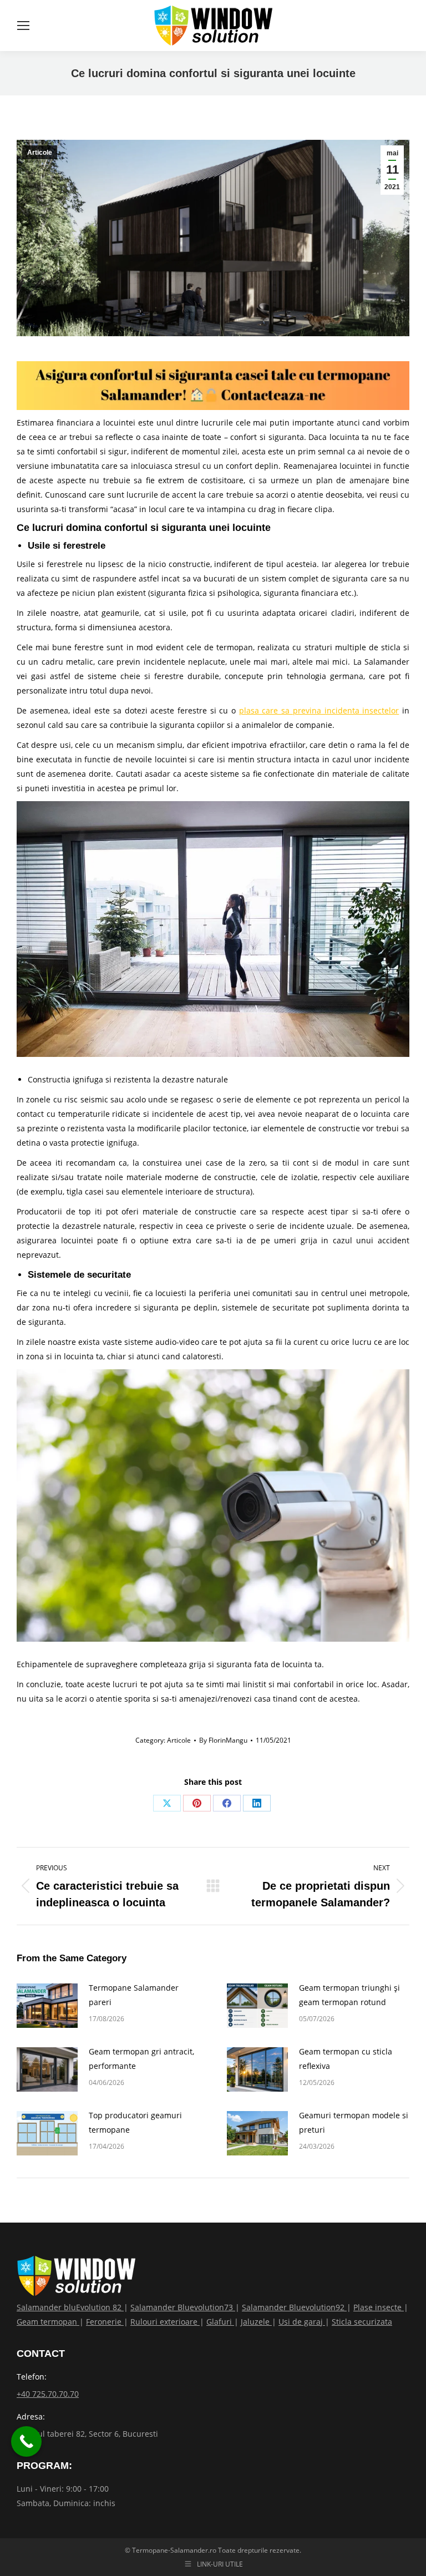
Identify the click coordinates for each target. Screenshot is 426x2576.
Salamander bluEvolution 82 (70, 2307)
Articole (40, 153)
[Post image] (47, 2006)
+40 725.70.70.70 (48, 2394)
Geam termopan (48, 2322)
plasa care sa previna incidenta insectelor (319, 710)
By (223, 1740)
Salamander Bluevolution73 (183, 2307)
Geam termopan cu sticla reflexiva (346, 2059)
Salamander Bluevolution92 (294, 2307)
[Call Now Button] (26, 2441)
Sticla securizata (362, 2322)
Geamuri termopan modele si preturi (354, 2122)
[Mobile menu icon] (23, 26)
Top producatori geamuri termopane (135, 2122)
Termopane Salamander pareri (134, 1995)
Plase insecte (379, 2307)
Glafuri (220, 2322)
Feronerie (105, 2322)
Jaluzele (256, 2322)
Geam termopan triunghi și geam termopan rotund (349, 1995)
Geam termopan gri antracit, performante (141, 2059)
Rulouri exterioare (165, 2322)
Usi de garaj (302, 2322)
